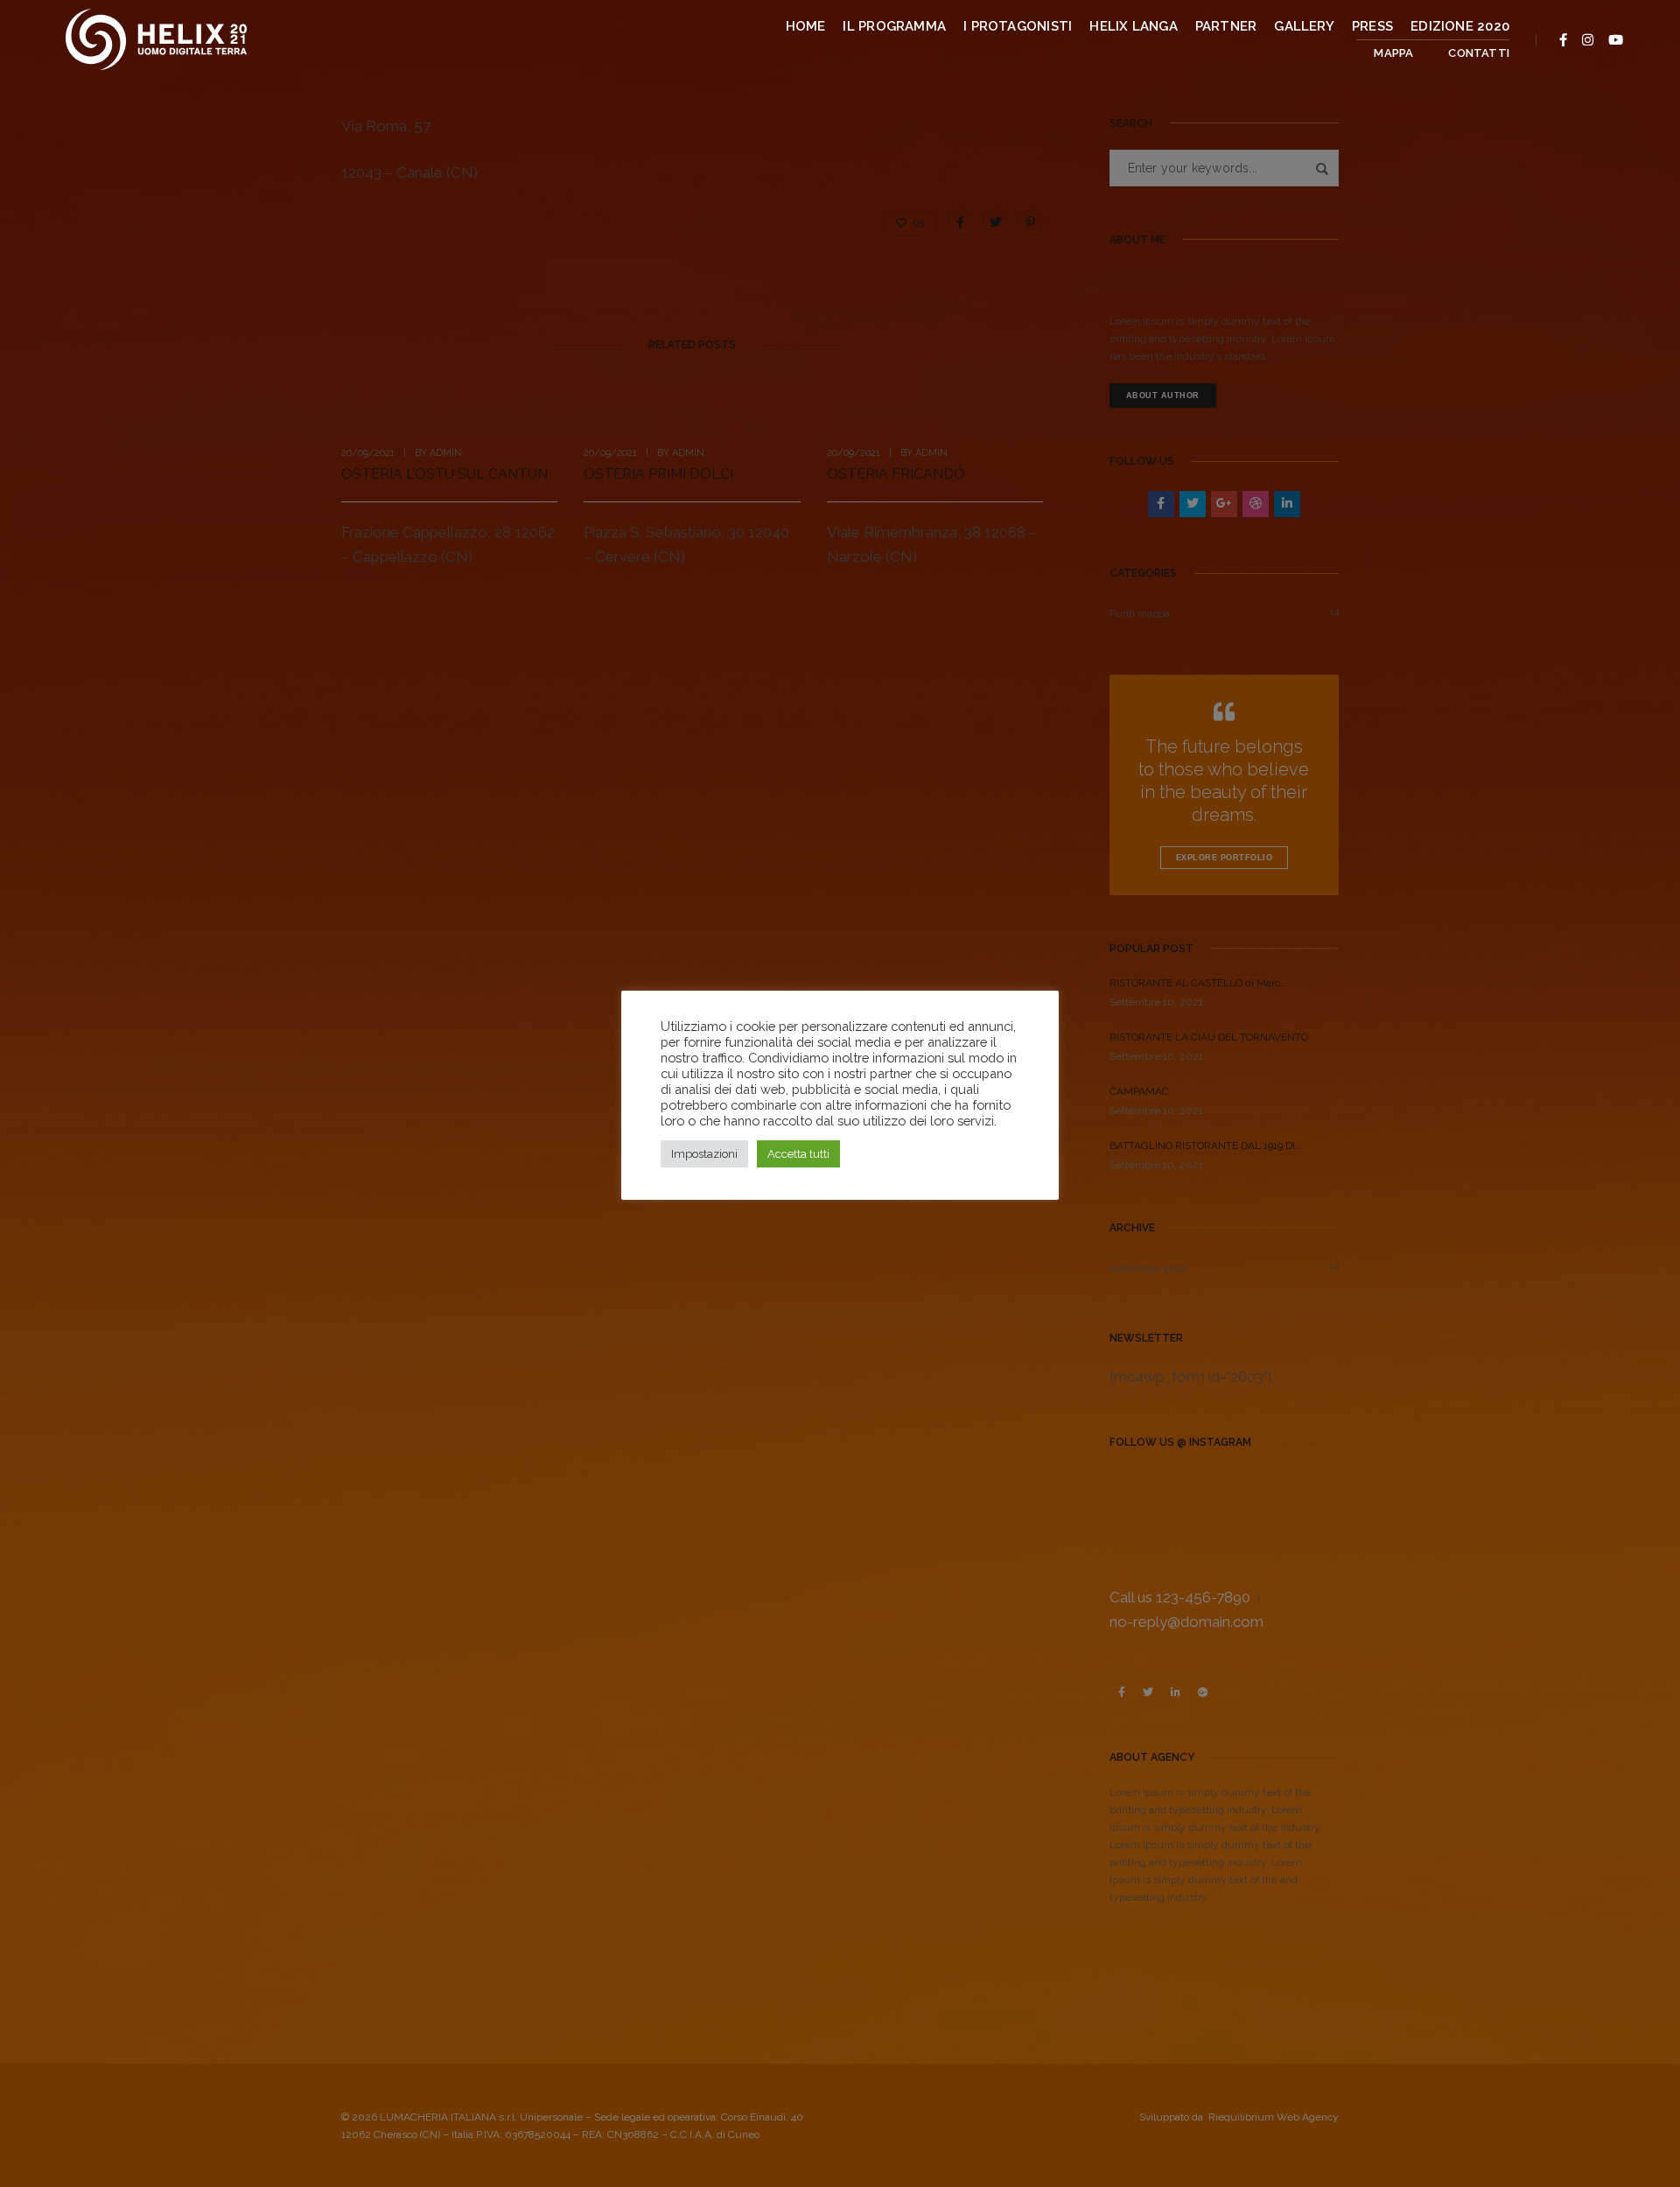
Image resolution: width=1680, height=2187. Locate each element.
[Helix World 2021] (156, 38)
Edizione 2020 (1460, 26)
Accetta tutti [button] (798, 1154)
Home (806, 26)
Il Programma (894, 26)
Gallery (1304, 26)
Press (1372, 26)
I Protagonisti (1018, 26)
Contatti (1479, 53)
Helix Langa (1133, 26)
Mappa (1393, 53)
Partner (1226, 26)
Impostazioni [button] (704, 1154)
